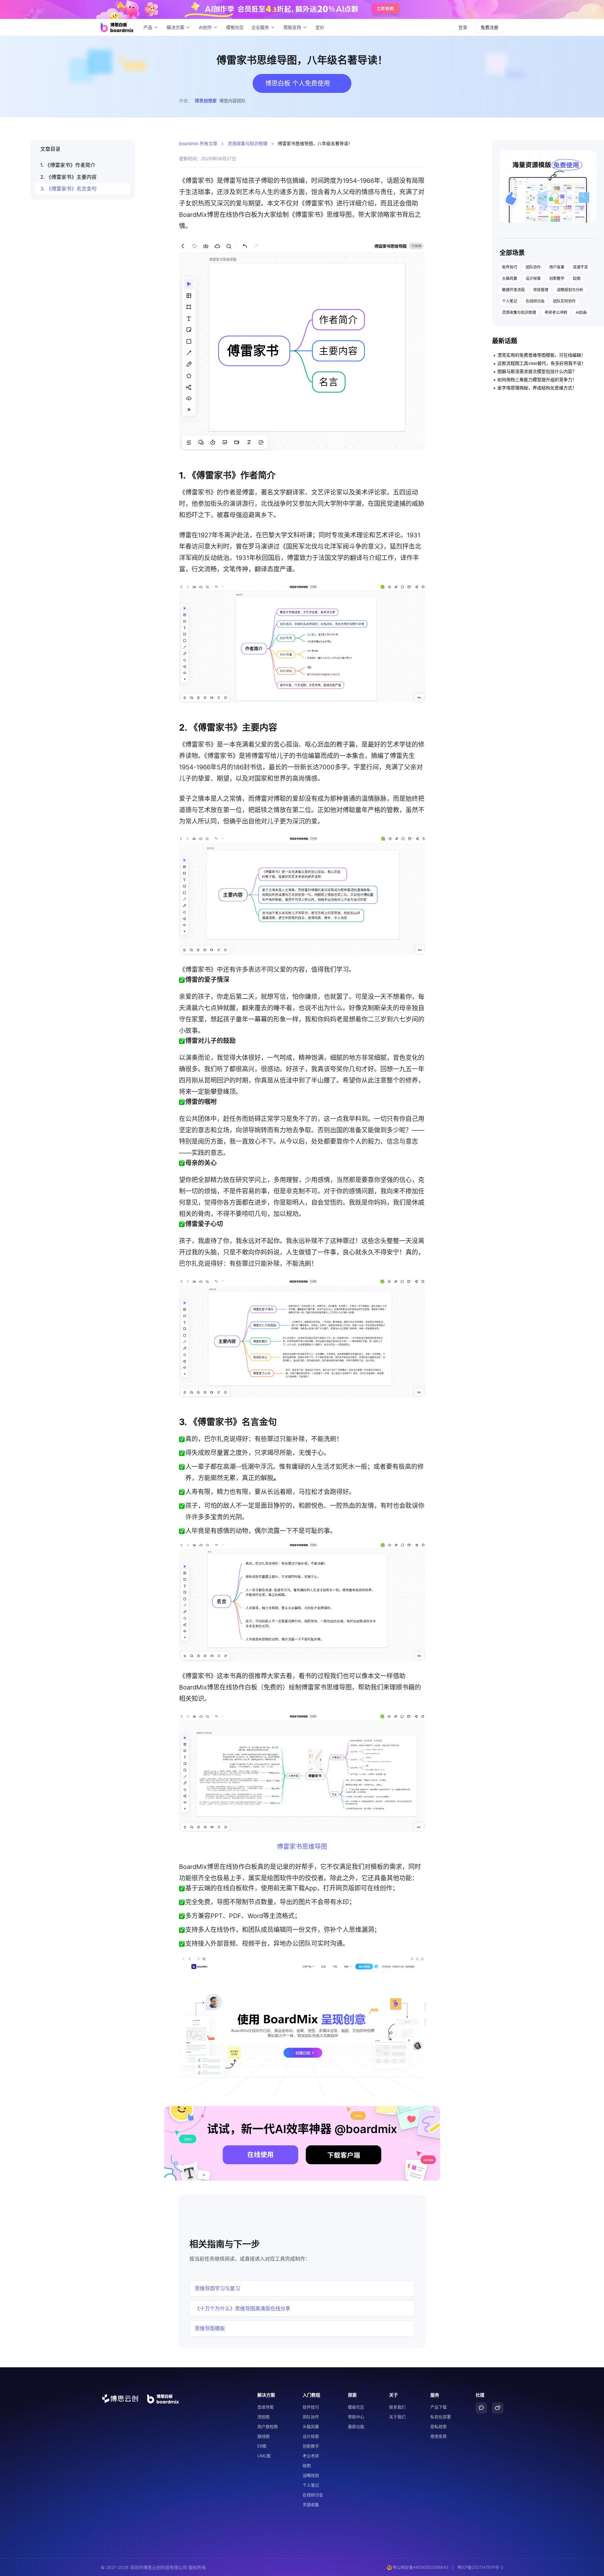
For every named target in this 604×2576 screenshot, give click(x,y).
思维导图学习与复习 (217, 2288)
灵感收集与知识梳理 (248, 143)
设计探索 (533, 278)
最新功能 (356, 2426)
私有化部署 (441, 2417)
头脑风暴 (510, 278)
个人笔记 (510, 301)
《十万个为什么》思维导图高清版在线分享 (243, 2308)
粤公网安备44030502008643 (420, 2567)
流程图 (263, 2417)
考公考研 (311, 2456)
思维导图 (266, 2407)
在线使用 (260, 2155)
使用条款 (439, 2436)
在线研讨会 (535, 301)
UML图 (264, 2456)
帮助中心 (356, 2417)
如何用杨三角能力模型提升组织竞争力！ (537, 379)
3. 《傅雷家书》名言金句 (68, 189)
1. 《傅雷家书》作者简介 (68, 165)
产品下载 (439, 2407)
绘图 (577, 278)
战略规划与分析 (570, 290)
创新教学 (557, 278)
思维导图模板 (210, 2328)
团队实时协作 (564, 301)
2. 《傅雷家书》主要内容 (68, 177)
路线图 (263, 2436)
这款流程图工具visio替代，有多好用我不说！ (542, 363)
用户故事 (557, 267)
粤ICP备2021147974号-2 (480, 2567)
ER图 (262, 2446)
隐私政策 (439, 2426)
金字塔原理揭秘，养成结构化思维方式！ (537, 388)
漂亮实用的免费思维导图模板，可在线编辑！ (541, 355)
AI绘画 (581, 312)
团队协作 (533, 267)
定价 (320, 27)
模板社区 (235, 27)
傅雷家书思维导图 (302, 1847)
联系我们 (397, 2407)
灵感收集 (311, 2505)
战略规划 (311, 2475)
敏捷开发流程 (513, 290)
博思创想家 (206, 101)
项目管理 (541, 290)
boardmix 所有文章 (198, 143)
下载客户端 (344, 2155)
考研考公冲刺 (556, 312)
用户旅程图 (268, 2426)
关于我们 (397, 2417)
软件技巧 (510, 267)
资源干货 (580, 267)
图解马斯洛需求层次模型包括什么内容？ (537, 371)
